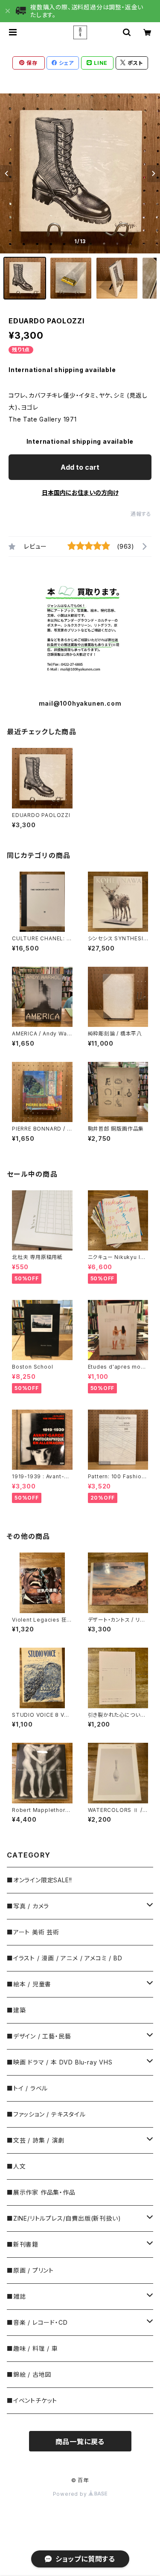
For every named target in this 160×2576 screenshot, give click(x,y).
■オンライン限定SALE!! (39, 1880)
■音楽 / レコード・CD (37, 2322)
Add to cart (80, 467)
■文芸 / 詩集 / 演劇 (35, 2140)
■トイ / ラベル (27, 2088)
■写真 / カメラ (28, 1906)
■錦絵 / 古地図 (29, 2374)
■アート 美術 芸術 (33, 1932)
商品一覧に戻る (80, 2442)
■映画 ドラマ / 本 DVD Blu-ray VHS (60, 2062)
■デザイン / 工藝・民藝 (39, 2036)
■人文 (16, 2166)
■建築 (16, 2010)
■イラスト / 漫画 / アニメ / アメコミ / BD (64, 1958)
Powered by (71, 2494)
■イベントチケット (32, 2400)
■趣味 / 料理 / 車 (32, 2348)
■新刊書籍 (23, 2244)
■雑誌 (16, 2296)
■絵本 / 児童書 (29, 1984)
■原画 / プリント (30, 2270)
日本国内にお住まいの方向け (80, 493)
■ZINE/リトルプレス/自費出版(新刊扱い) (64, 2218)
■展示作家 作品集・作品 (41, 2192)
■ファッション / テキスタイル (46, 2114)
